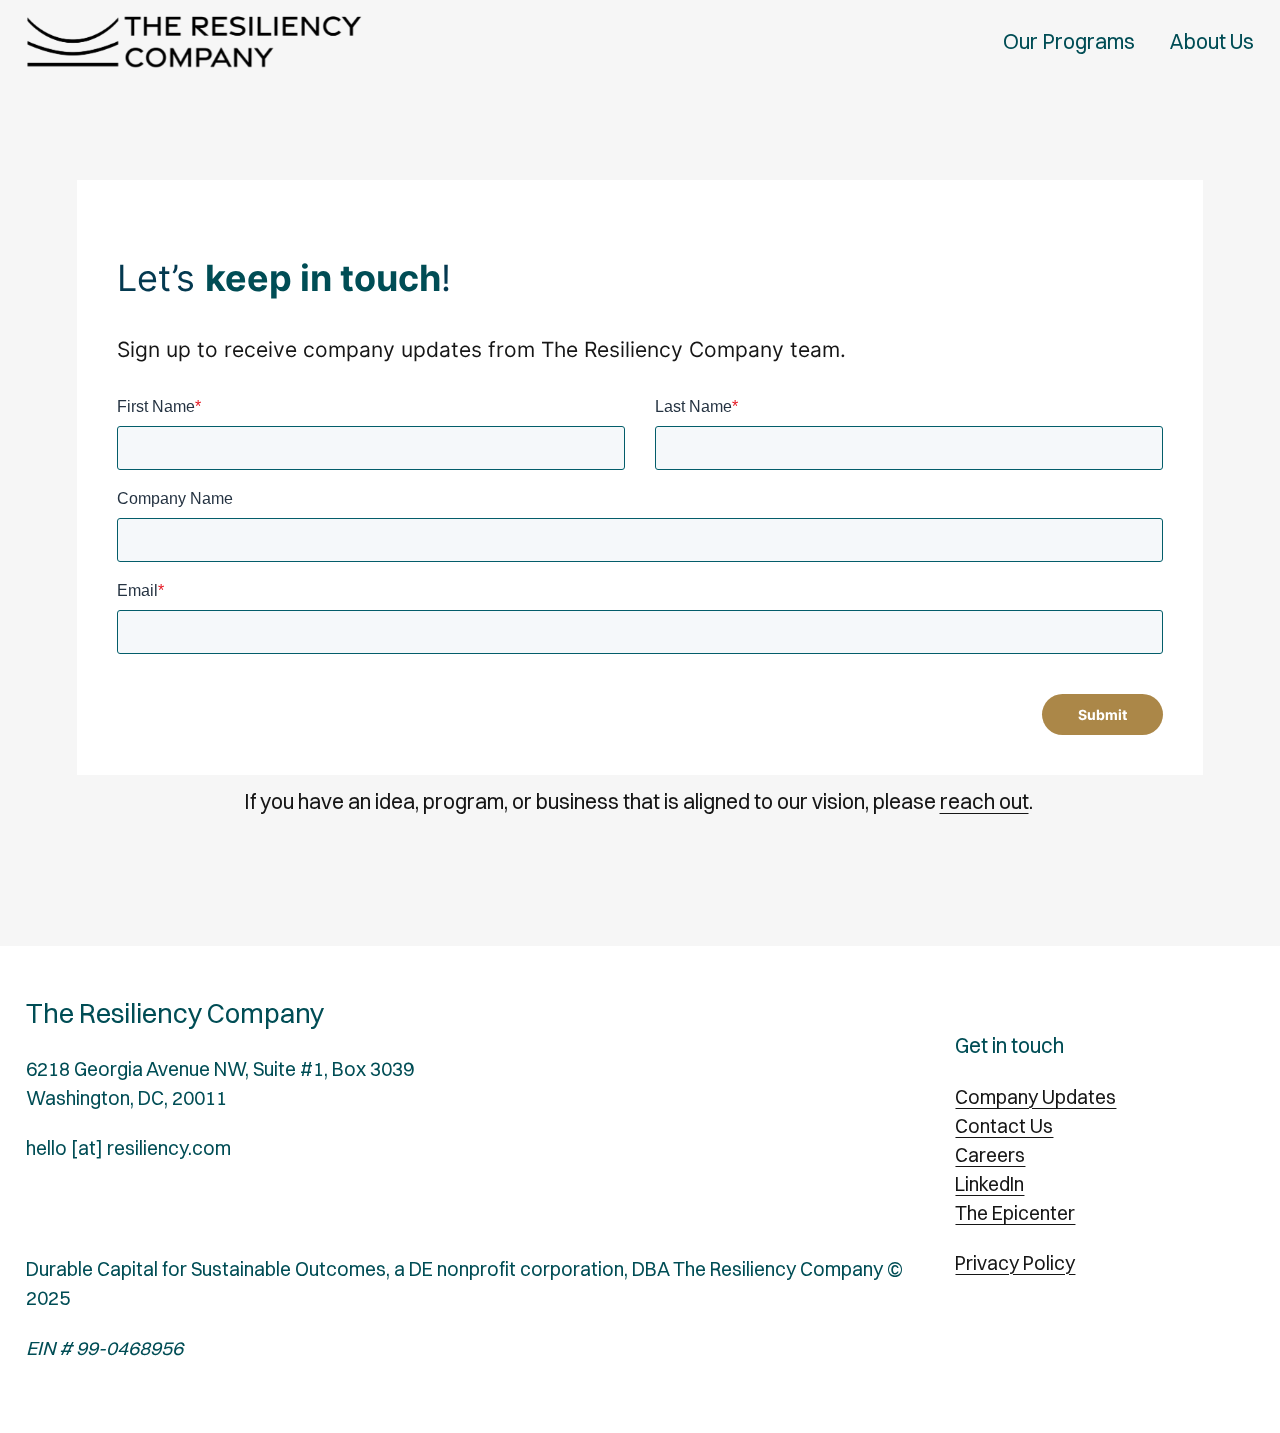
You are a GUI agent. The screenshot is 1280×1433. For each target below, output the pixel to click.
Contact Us (1004, 1126)
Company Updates (1035, 1097)
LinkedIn (989, 1184)
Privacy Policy (1015, 1263)
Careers (990, 1155)
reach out (984, 801)
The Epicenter (1015, 1213)
